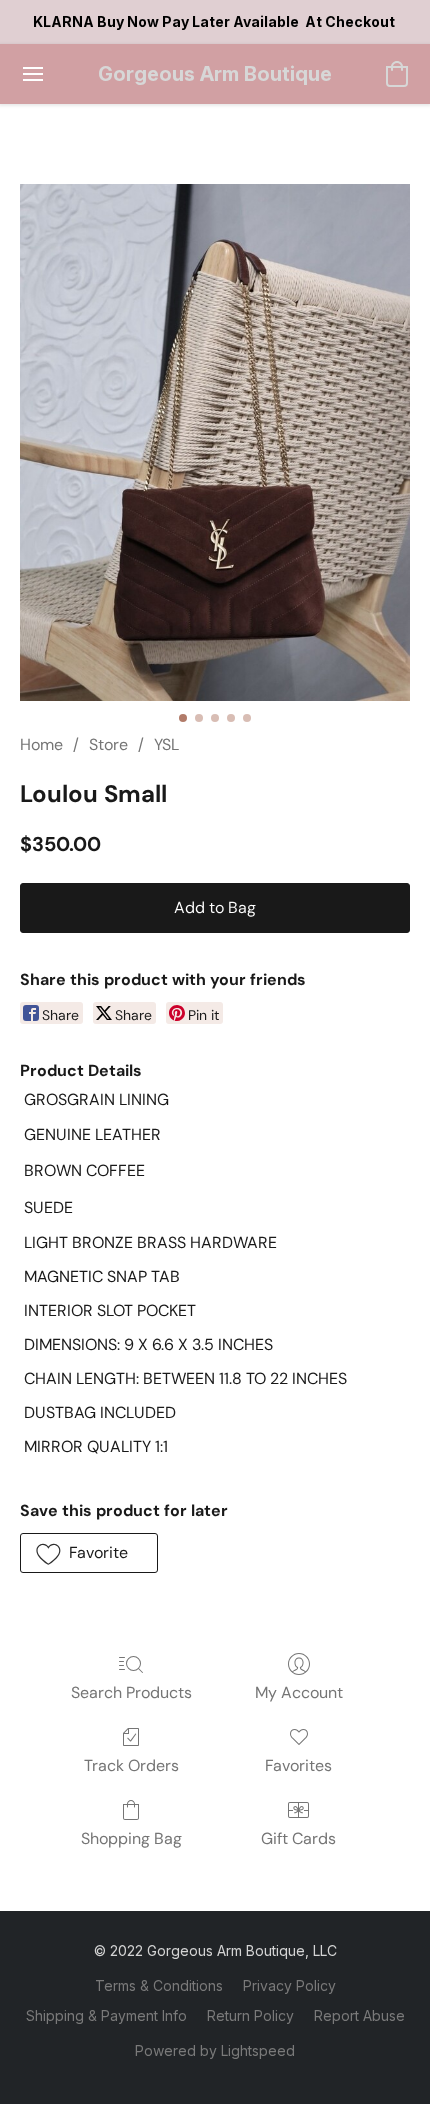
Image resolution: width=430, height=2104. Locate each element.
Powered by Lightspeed (215, 2050)
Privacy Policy (289, 1985)
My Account (299, 1692)
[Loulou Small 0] (215, 442)
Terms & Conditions (159, 1985)
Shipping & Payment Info (106, 2015)
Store (108, 744)
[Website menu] (33, 74)
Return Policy (250, 2015)
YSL (166, 744)
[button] (215, 74)
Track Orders (131, 1765)
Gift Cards (298, 1838)
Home (41, 744)
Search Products (131, 1692)
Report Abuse (359, 2015)
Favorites (298, 1765)
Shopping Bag (131, 1838)
